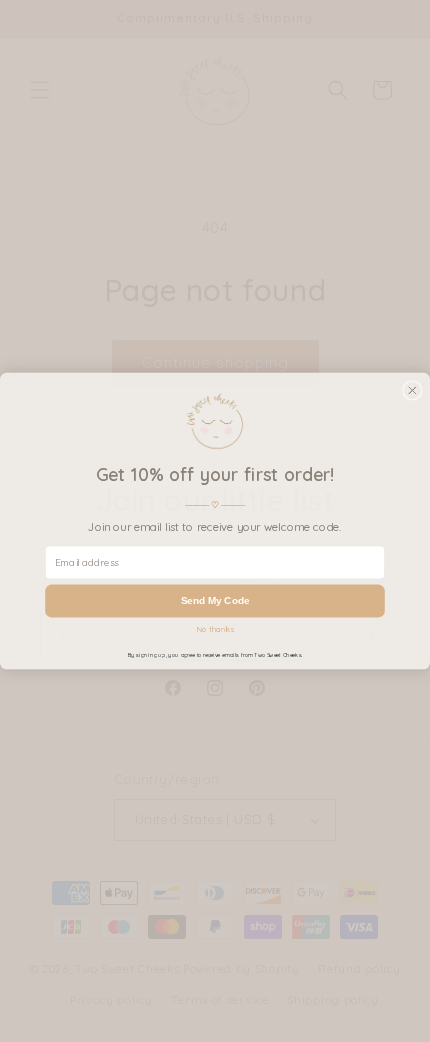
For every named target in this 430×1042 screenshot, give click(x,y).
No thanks (215, 630)
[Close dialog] (413, 390)
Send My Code (215, 601)
